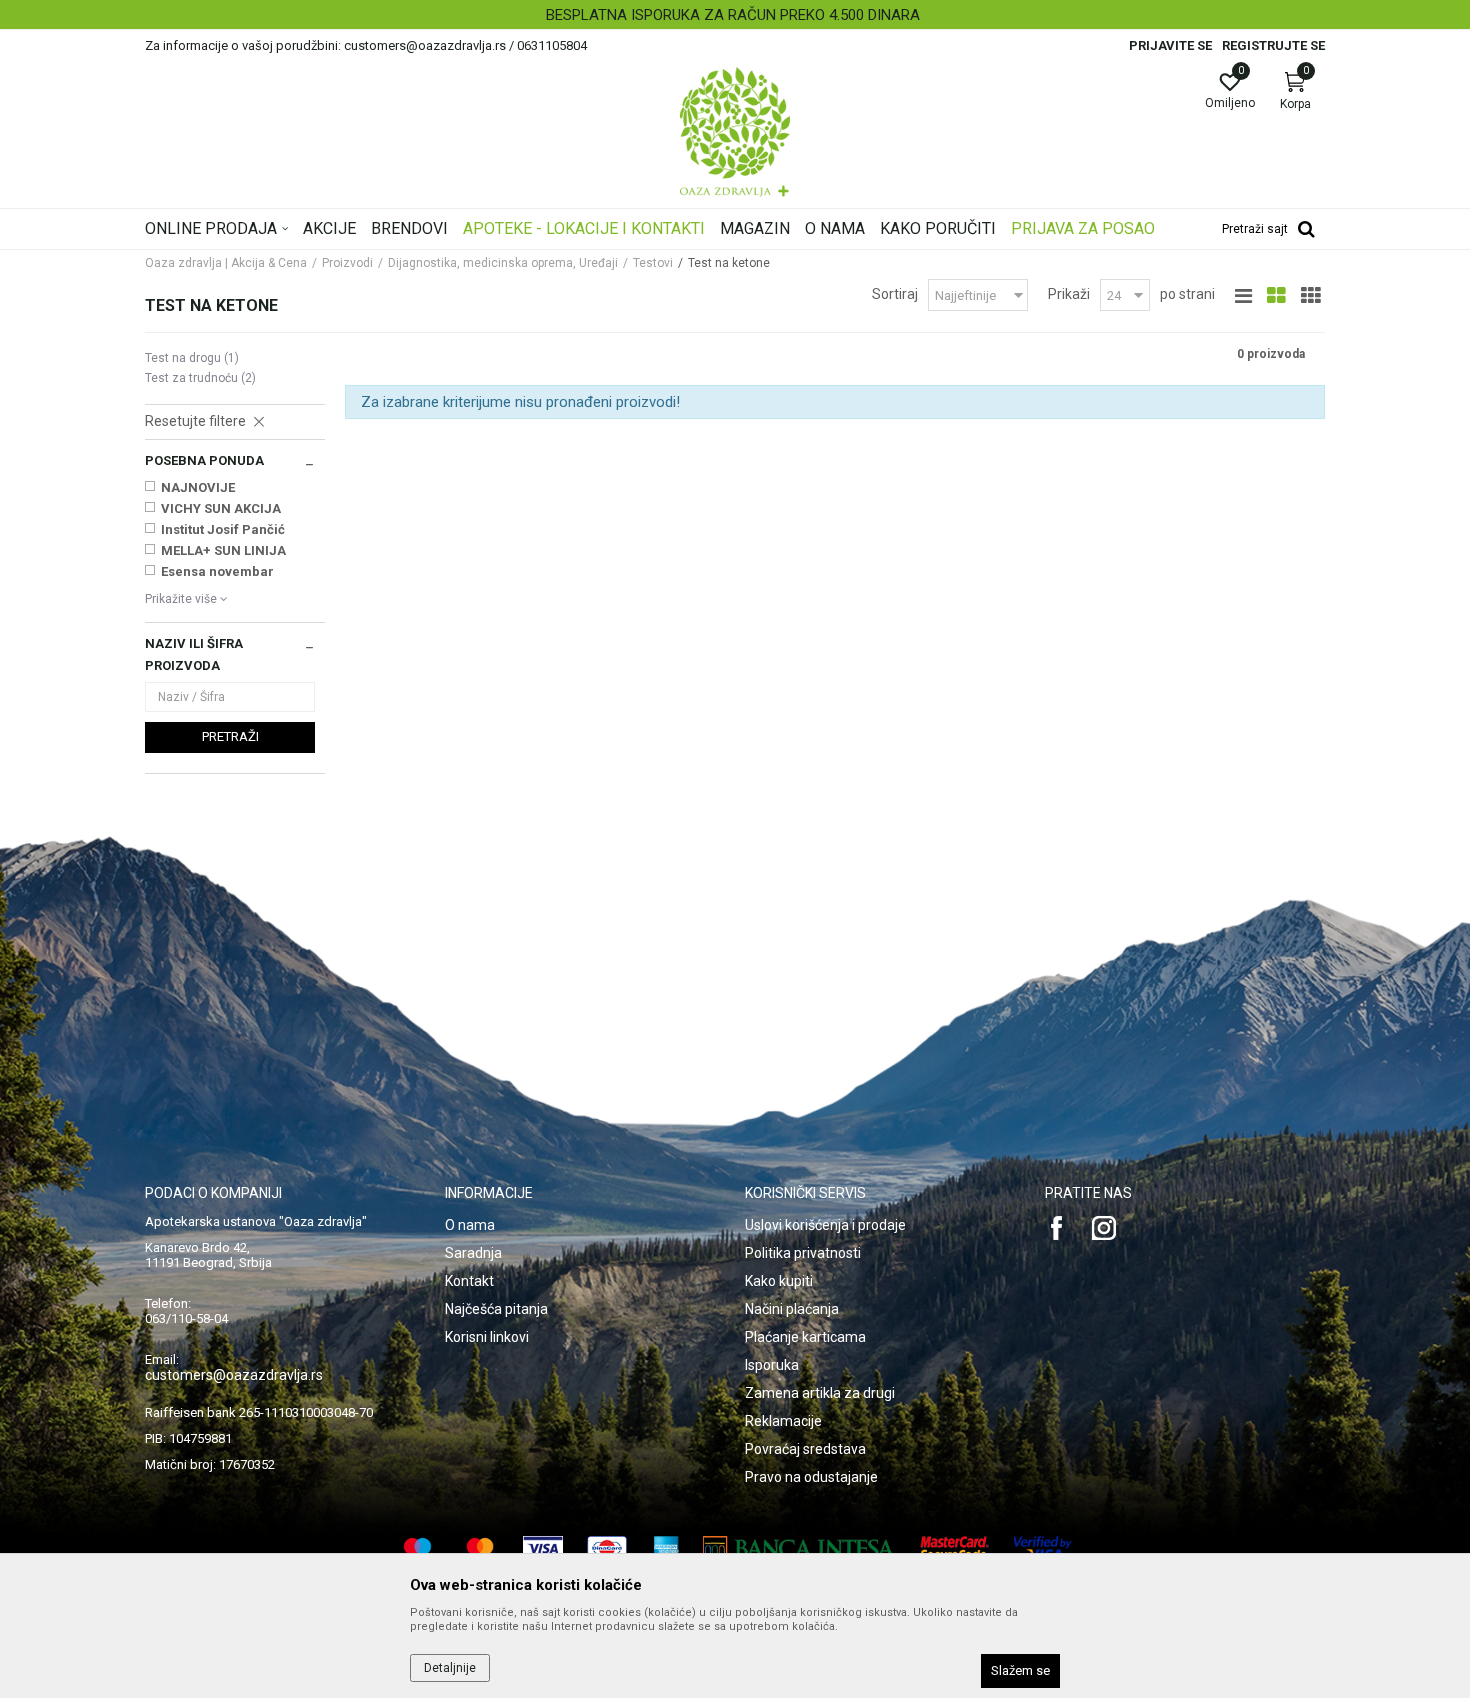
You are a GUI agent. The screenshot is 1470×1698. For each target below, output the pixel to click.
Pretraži (230, 736)
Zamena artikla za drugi (820, 1393)
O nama (470, 1225)
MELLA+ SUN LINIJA (223, 550)
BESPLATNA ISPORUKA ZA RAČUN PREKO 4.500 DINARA (733, 15)
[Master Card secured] (955, 1548)
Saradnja (473, 1253)
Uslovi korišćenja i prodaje (825, 1225)
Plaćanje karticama (805, 1337)
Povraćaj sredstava (805, 1449)
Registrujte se (1273, 45)
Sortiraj (895, 294)
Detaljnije (450, 1668)
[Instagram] (1104, 1228)
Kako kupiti (779, 1281)
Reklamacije (783, 1421)
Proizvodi (347, 263)
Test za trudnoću (200, 378)
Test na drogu (192, 358)
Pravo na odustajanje (811, 1477)
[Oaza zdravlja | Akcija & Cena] (735, 132)
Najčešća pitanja (496, 1309)
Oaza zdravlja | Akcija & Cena (226, 263)
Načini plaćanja (792, 1309)
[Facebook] (1057, 1228)
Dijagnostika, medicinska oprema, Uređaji (503, 263)
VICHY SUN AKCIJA (221, 508)
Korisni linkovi (487, 1337)
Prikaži (1069, 294)
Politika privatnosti (803, 1253)
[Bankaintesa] (799, 1548)
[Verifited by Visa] (1043, 1548)
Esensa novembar (217, 571)
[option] (735, 15)
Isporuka (772, 1365)
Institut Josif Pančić (223, 529)
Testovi (653, 263)
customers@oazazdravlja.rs (234, 1375)
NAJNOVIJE (198, 487)
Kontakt (469, 1281)
